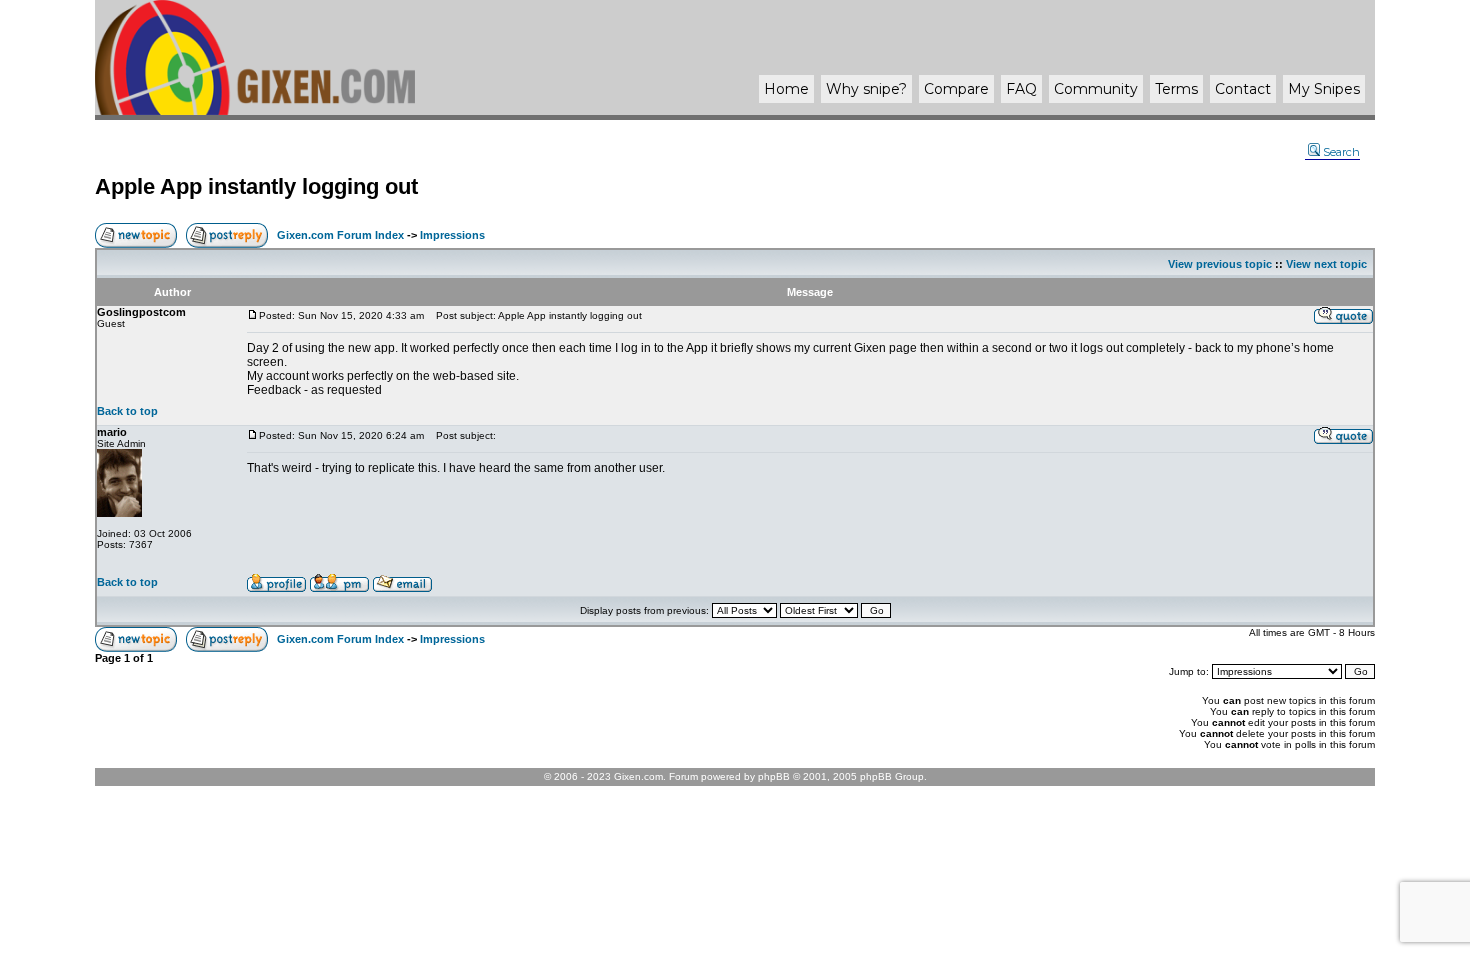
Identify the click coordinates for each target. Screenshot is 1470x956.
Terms (1176, 89)
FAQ (1021, 89)
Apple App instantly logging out (256, 186)
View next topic (1326, 264)
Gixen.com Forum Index (340, 235)
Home (786, 89)
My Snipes (1324, 89)
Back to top (127, 411)
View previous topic (1220, 264)
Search (1341, 152)
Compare (956, 89)
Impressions (452, 235)
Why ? (866, 89)
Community (1096, 89)
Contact (1243, 89)
